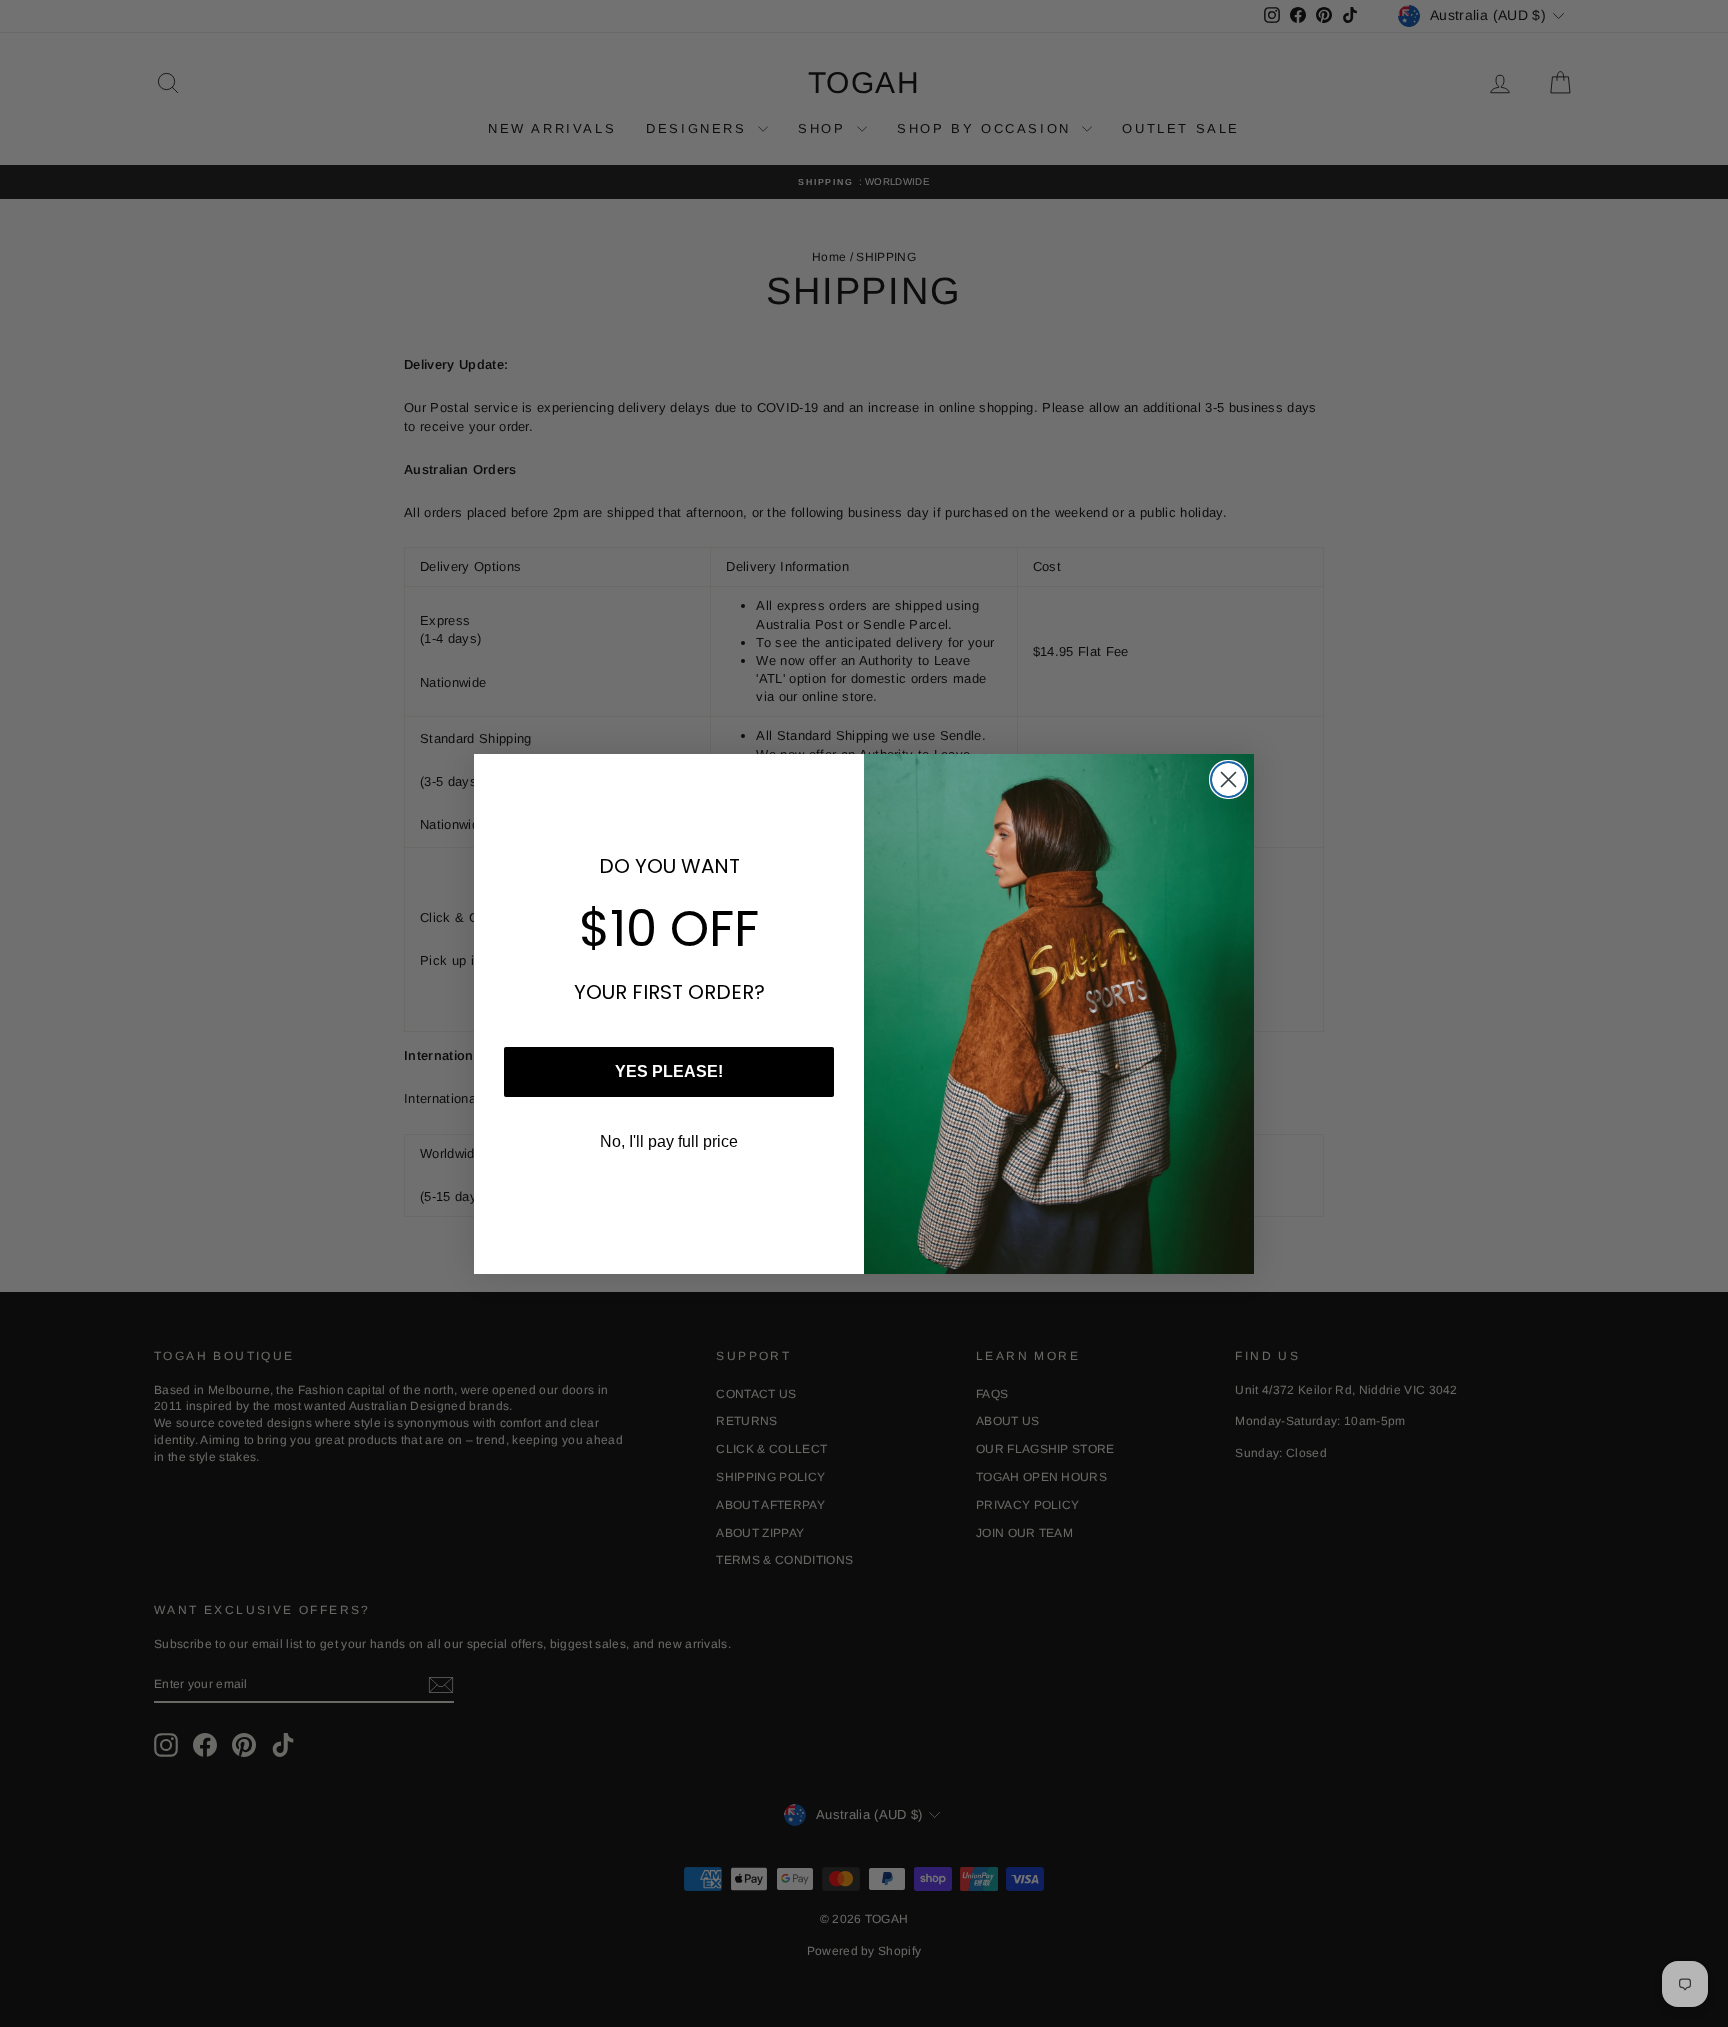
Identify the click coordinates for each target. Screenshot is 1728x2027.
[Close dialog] (1228, 779)
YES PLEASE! (669, 1071)
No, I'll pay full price (669, 1141)
